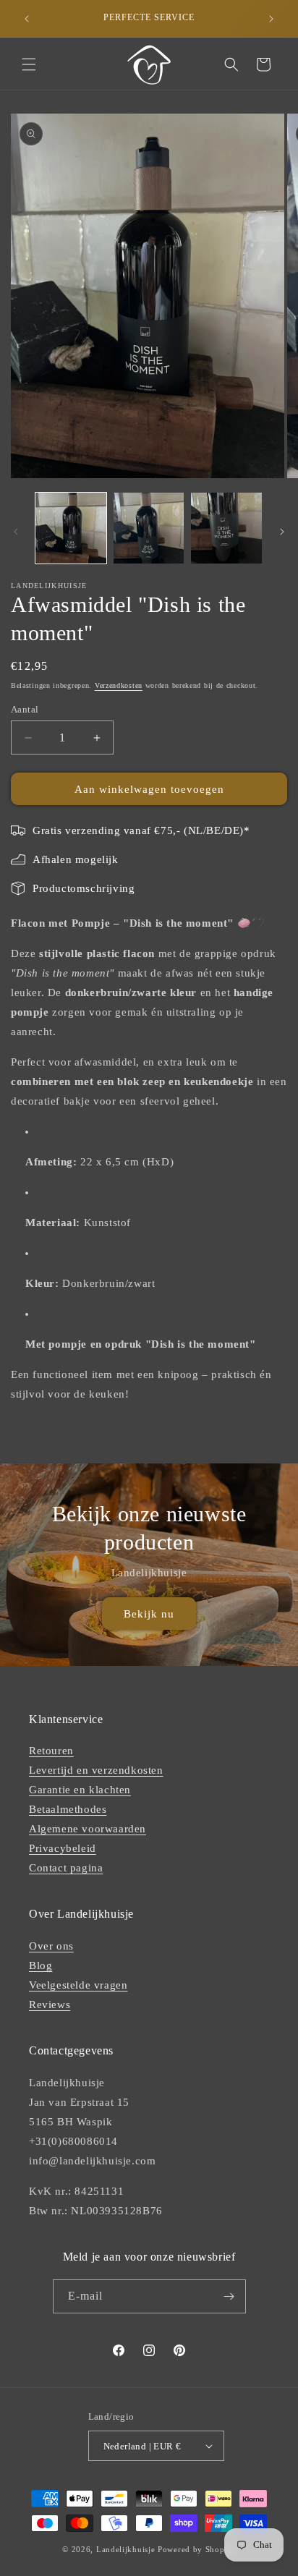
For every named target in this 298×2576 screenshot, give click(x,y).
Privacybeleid (63, 1848)
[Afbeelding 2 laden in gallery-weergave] (149, 528)
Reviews (50, 2005)
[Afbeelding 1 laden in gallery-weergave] (71, 528)
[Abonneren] (229, 2296)
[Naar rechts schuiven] (282, 532)
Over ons (51, 1946)
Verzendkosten (119, 685)
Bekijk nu (149, 1614)
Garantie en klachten (80, 1790)
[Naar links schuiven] (16, 532)
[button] (29, 64)
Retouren (51, 1751)
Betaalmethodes (68, 1809)
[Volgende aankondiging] (271, 19)
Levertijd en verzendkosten (96, 1770)
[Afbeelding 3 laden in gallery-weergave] (226, 528)
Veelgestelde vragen (78, 1985)
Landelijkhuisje (126, 2549)
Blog (41, 1965)
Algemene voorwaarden (88, 1829)
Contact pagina (66, 1868)
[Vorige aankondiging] (27, 19)
